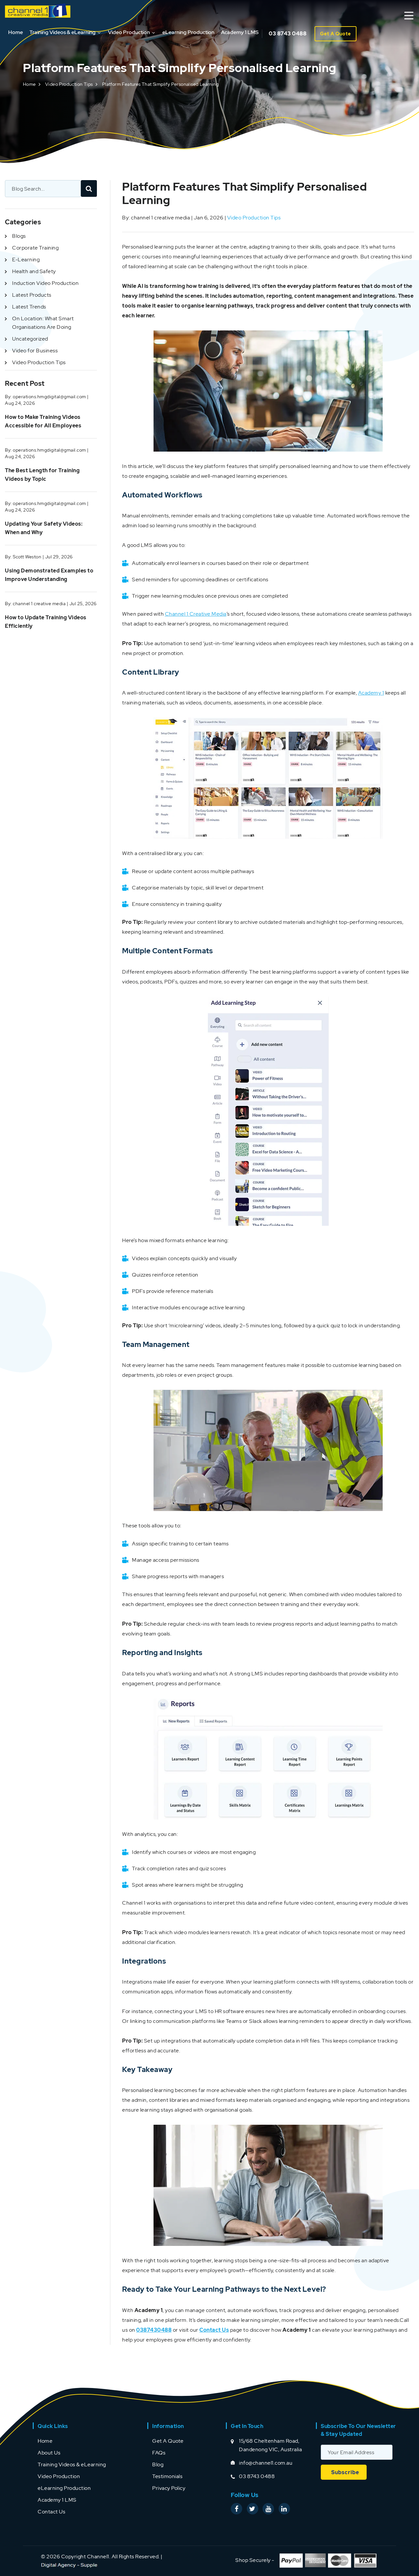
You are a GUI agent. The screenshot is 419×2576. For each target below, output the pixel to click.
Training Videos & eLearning (63, 32)
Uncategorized (30, 339)
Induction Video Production (45, 283)
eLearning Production (188, 32)
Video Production (129, 32)
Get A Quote (336, 34)
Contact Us (51, 2512)
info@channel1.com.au (266, 2463)
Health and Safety (34, 271)
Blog (158, 2464)
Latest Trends (29, 307)
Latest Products (32, 295)
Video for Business (35, 351)
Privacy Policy (169, 2488)
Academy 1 (371, 693)
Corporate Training (35, 248)
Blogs (19, 236)
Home (16, 32)
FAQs (159, 2453)
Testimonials (167, 2476)
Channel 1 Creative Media (196, 614)
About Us (49, 2453)
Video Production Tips (69, 84)
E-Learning (26, 260)
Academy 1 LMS (240, 32)
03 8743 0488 (288, 34)
